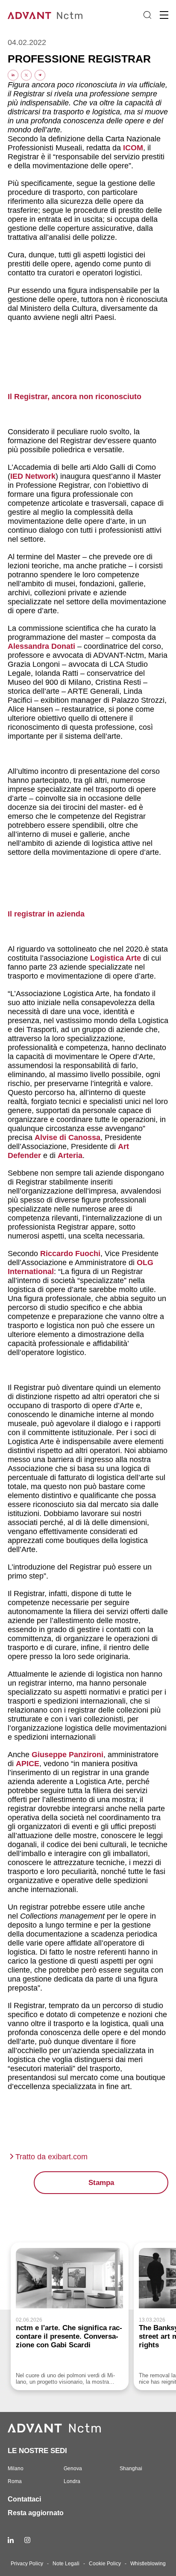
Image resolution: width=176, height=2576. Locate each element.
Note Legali (66, 2564)
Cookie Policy (105, 2564)
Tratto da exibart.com (51, 2157)
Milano (16, 2469)
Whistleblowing (148, 2564)
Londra (72, 2481)
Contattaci (24, 2499)
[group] (70, 2316)
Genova (73, 2469)
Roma (15, 2481)
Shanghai (131, 2469)
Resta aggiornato (36, 2513)
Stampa (101, 2183)
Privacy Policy (27, 2564)
